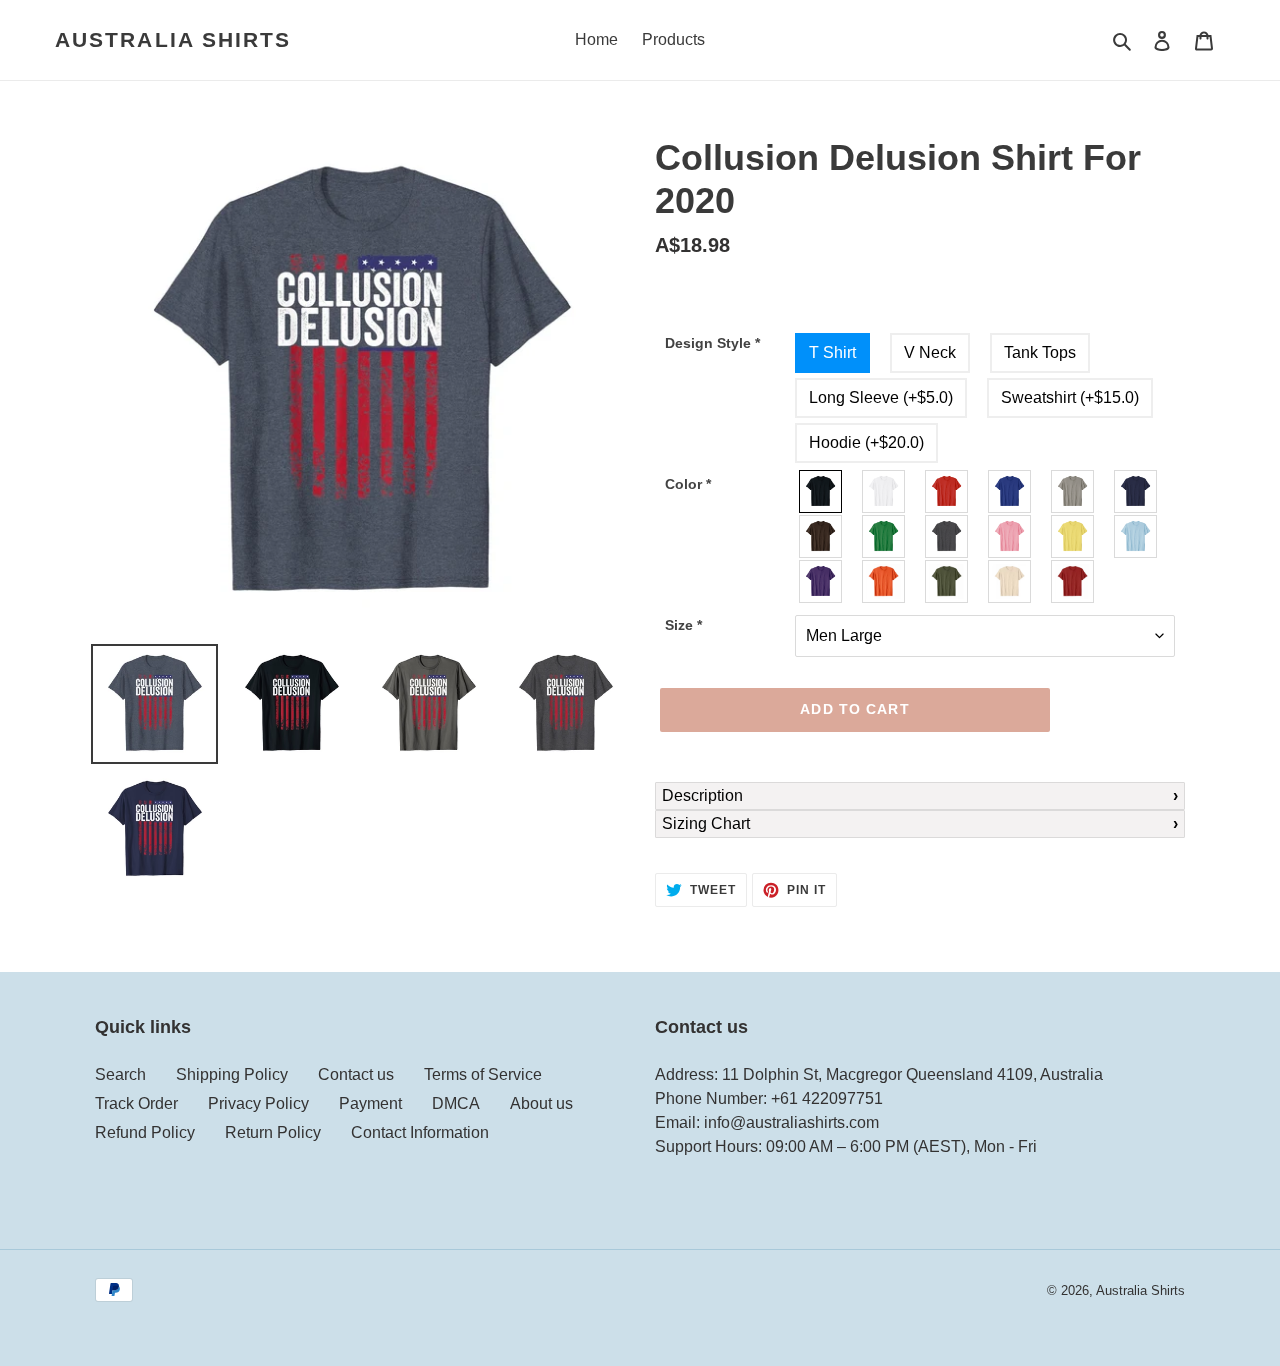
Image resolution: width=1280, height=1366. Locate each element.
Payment (370, 1103)
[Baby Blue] (1136, 536)
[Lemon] (1073, 536)
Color (688, 484)
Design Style (712, 343)
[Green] (884, 536)
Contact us (356, 1074)
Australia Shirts (173, 39)
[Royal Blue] (1010, 491)
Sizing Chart (706, 823)
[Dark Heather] (947, 536)
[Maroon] (1073, 581)
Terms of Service (483, 1074)
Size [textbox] (683, 625)
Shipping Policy (232, 1074)
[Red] (947, 491)
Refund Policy (145, 1132)
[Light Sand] (1010, 581)
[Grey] (1073, 491)
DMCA (456, 1103)
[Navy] (1136, 491)
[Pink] (1010, 536)
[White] (884, 491)
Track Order (136, 1103)
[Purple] (821, 581)
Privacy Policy (258, 1103)
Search (120, 1074)
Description (702, 795)
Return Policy (273, 1132)
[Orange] (884, 581)
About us (541, 1103)
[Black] (821, 491)
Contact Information (420, 1132)
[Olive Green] (947, 581)
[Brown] (821, 536)
